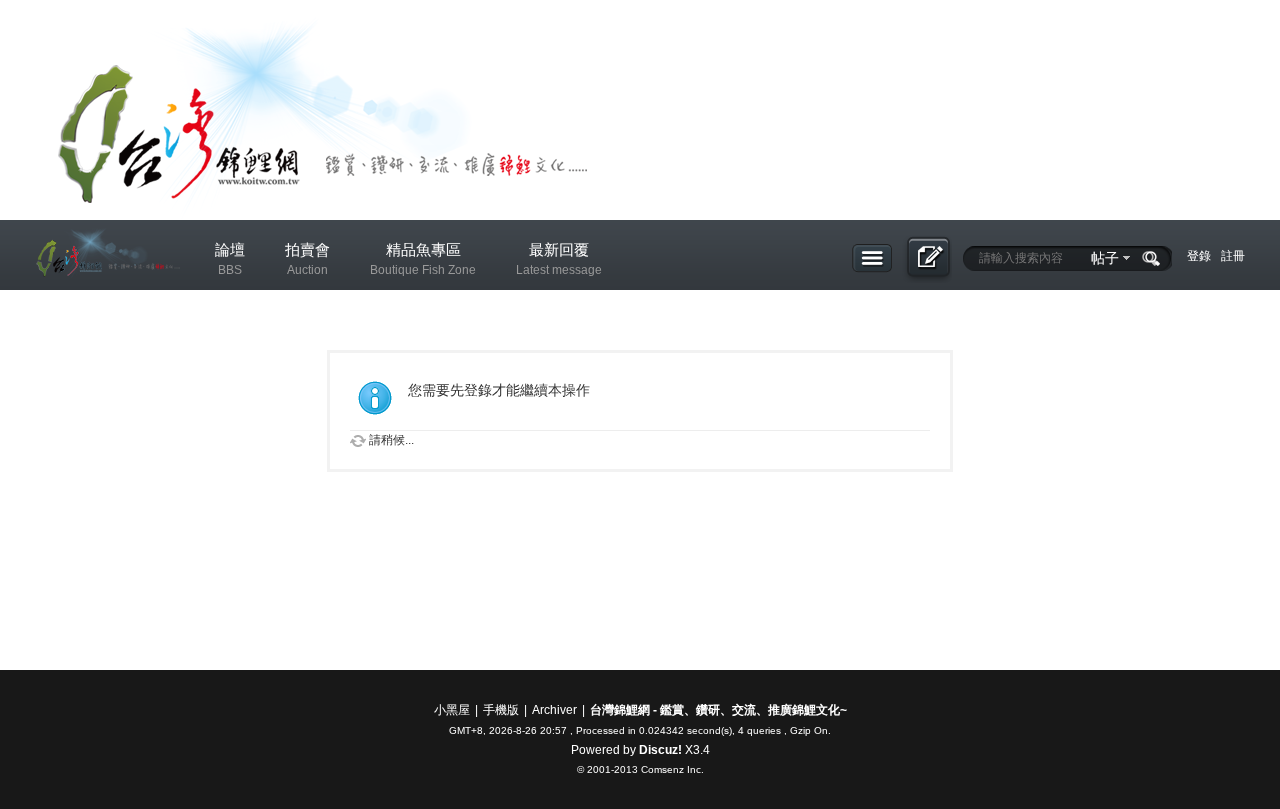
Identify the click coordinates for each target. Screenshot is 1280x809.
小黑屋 (452, 710)
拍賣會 (307, 259)
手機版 (501, 710)
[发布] (927, 259)
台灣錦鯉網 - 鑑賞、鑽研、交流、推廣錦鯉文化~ (718, 710)
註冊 (1233, 256)
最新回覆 (559, 259)
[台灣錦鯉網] (105, 291)
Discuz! (660, 750)
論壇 (230, 259)
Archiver (554, 710)
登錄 (1199, 256)
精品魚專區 (423, 259)
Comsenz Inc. (672, 769)
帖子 (1105, 258)
